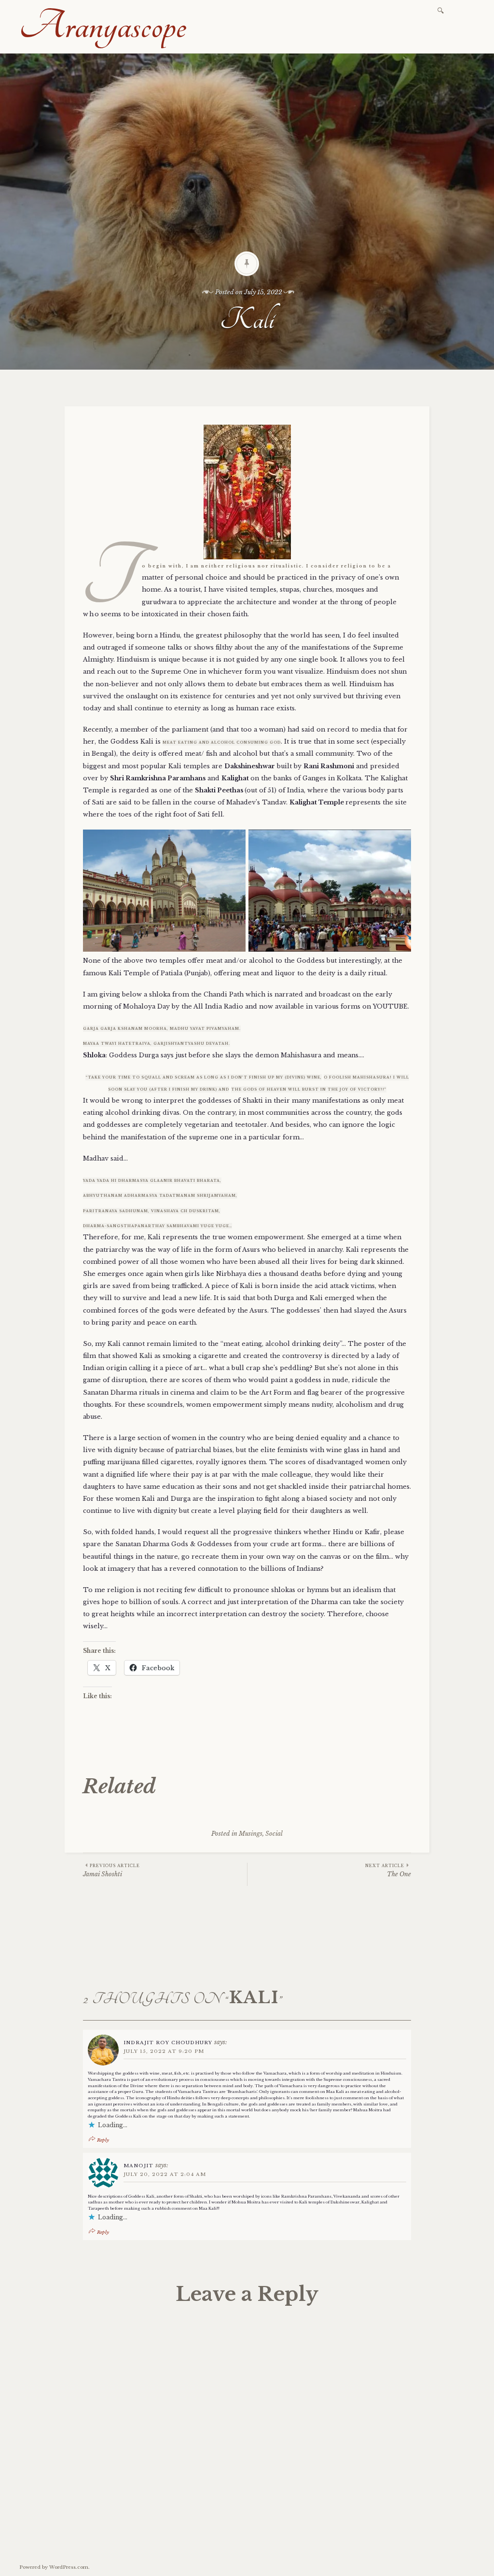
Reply (103, 2140)
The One (388, 1870)
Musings (251, 1834)
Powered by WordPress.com (54, 2567)
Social (274, 1834)
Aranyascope (103, 26)
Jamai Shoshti (111, 1870)
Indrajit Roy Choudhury (168, 2043)
